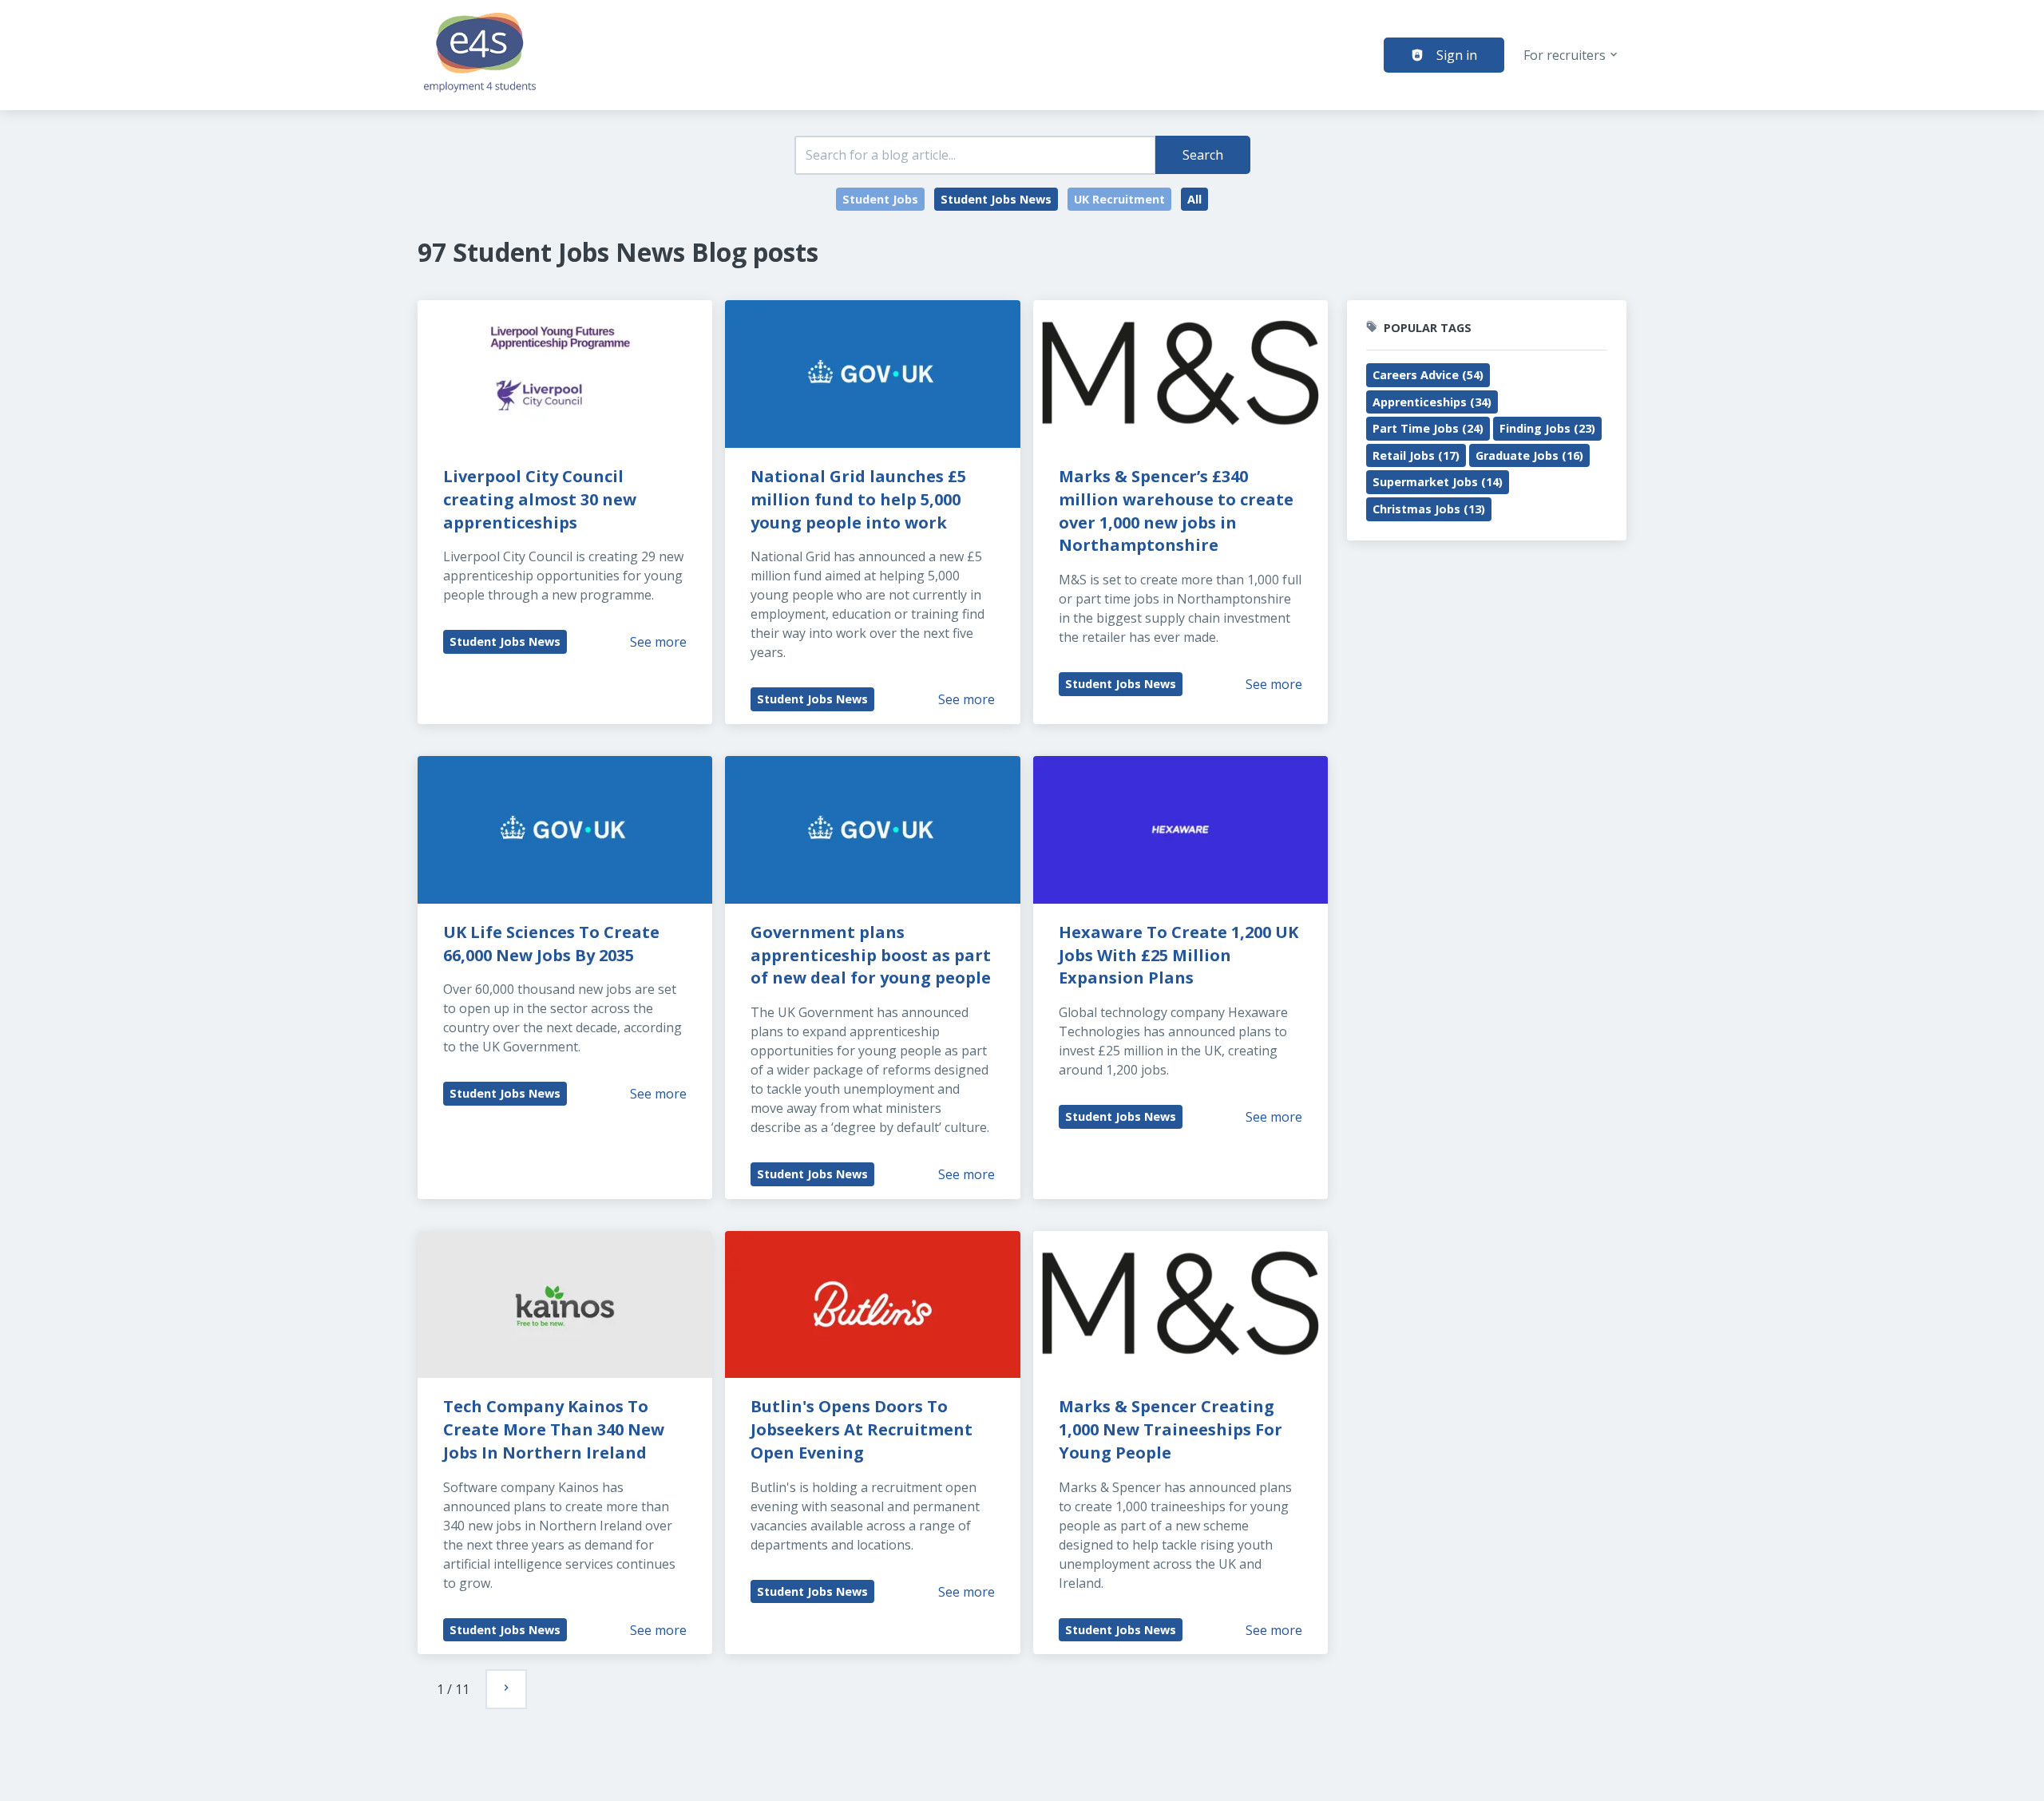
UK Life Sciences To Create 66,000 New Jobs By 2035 (553, 944)
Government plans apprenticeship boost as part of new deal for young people (873, 955)
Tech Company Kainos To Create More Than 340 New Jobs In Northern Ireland (556, 1429)
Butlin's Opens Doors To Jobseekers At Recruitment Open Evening (864, 1429)
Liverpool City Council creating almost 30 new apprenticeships (542, 499)
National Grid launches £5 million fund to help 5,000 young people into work (860, 499)
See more (658, 642)
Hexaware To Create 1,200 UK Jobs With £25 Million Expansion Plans (1180, 955)
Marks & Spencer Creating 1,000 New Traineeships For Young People (1173, 1429)
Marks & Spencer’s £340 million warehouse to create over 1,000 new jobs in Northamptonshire (1178, 511)
